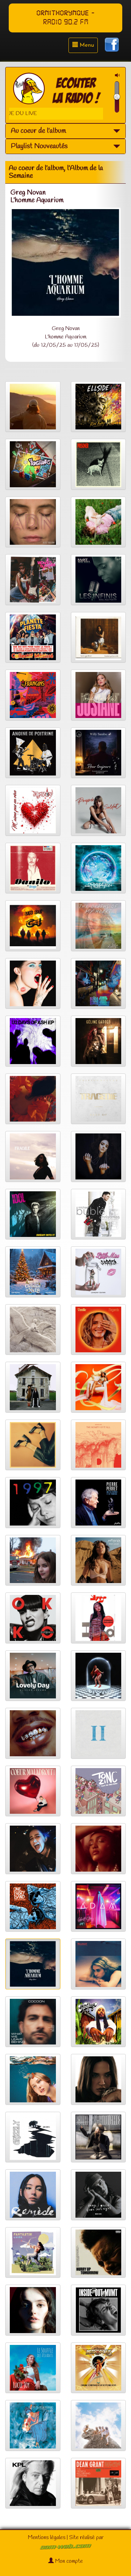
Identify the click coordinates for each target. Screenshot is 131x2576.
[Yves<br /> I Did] (99, 1618)
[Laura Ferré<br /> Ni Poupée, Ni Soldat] (99, 810)
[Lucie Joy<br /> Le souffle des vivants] (33, 2368)
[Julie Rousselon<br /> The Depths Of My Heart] (99, 926)
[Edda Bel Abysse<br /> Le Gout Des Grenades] (33, 1099)
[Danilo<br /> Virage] (33, 868)
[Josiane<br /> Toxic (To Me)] (99, 695)
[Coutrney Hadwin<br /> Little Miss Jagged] (99, 1272)
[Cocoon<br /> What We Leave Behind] (33, 2022)
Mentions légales (47, 2537)
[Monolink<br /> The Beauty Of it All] (99, 1445)
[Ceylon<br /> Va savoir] (99, 2425)
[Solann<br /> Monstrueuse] (33, 2310)
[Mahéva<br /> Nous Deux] (99, 1560)
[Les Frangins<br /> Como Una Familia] (33, 695)
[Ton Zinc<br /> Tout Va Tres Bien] (99, 1791)
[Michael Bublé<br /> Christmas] (99, 1214)
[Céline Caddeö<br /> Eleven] (99, 1041)
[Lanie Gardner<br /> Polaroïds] (99, 637)
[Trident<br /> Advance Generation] (99, 868)
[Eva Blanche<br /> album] (99, 2137)
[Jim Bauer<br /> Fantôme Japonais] (99, 984)
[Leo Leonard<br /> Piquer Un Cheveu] (99, 522)
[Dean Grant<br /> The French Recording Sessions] (99, 2483)
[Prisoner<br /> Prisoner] (99, 464)
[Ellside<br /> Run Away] (99, 407)
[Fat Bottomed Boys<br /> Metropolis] (99, 2368)
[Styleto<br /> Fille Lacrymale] (33, 2079)
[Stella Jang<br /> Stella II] (99, 1733)
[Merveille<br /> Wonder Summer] (33, 580)
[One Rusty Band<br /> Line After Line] (33, 1906)
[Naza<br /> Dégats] (33, 1733)
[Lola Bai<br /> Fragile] (33, 1156)
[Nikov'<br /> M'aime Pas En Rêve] (33, 810)
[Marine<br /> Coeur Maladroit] (33, 1791)
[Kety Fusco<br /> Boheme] (99, 1156)
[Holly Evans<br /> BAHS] (99, 1676)
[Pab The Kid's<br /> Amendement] (33, 1387)
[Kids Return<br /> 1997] (33, 1503)
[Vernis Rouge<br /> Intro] (33, 1445)
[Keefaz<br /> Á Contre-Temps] (99, 2022)
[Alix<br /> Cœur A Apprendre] (33, 407)
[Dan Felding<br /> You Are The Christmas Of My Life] (33, 1272)
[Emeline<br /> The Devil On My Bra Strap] (33, 984)
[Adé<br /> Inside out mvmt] (99, 2310)
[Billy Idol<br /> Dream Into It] (33, 1214)
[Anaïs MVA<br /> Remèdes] (33, 2195)
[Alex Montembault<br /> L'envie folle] (33, 1330)
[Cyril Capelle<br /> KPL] (33, 2483)
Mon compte (68, 2561)
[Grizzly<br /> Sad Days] (33, 2137)
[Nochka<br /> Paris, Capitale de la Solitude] (33, 1849)
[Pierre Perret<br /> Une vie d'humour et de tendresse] (99, 1503)
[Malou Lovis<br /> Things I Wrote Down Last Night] (99, 2195)
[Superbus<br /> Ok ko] (33, 1618)
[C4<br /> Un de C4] (33, 926)
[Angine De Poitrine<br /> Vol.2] (33, 753)
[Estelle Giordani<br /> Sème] (33, 2425)
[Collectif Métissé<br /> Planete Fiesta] (33, 637)
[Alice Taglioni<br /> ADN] (33, 522)
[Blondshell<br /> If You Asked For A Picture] (99, 1964)
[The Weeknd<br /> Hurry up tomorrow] (99, 2253)
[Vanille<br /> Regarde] (99, 1330)
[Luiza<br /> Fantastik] (33, 2253)
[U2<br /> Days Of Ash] (33, 1041)
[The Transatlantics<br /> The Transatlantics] (33, 464)
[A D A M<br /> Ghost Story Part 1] (99, 1906)
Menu (86, 45)
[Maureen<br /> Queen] (99, 1387)
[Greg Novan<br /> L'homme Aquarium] (33, 1964)
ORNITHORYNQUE (63, 13)
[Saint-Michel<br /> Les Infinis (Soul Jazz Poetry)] (99, 580)
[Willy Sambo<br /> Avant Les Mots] (99, 753)
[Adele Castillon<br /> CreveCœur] (33, 1560)
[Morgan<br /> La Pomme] (99, 2079)
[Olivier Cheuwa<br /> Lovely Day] (33, 1676)
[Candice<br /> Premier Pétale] (99, 1849)
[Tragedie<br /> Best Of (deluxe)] (99, 1099)
